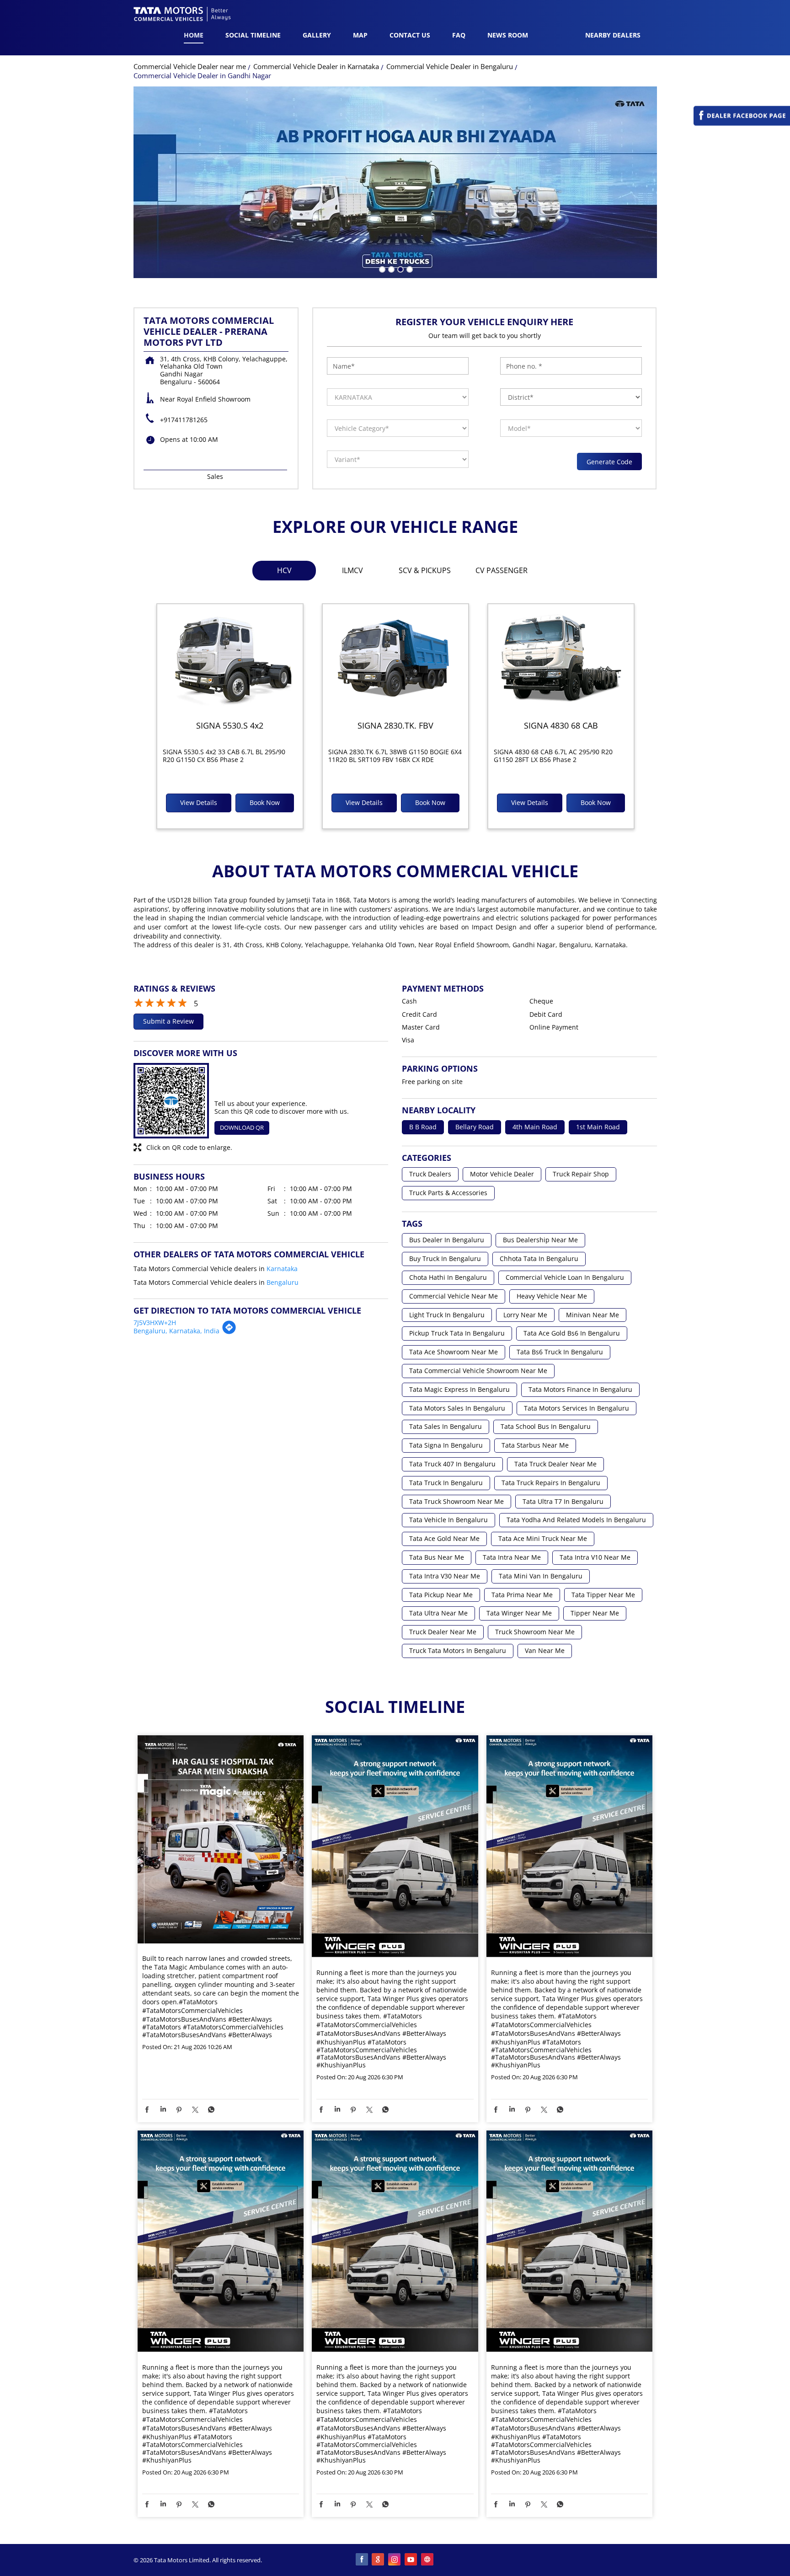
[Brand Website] (428, 2560)
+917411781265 (184, 420)
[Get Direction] (229, 1332)
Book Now (265, 802)
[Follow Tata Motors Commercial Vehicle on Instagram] (395, 2560)
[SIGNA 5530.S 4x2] (230, 659)
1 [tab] (381, 268)
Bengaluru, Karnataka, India (176, 1331)
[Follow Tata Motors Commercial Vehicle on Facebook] (362, 2560)
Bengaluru (283, 1282)
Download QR (242, 1127)
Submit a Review (168, 1021)
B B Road (423, 1127)
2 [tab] (390, 268)
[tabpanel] (395, 182)
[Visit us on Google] (379, 2560)
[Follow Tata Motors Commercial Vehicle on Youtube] (411, 2560)
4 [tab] (409, 268)
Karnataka (282, 1269)
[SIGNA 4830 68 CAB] (561, 659)
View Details (199, 802)
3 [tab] (400, 268)
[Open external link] (742, 123)
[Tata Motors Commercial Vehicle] (182, 15)
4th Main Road (535, 1127)
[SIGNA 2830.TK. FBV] (395, 659)
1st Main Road (598, 1127)
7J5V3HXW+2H (155, 1323)
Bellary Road (475, 1127)
